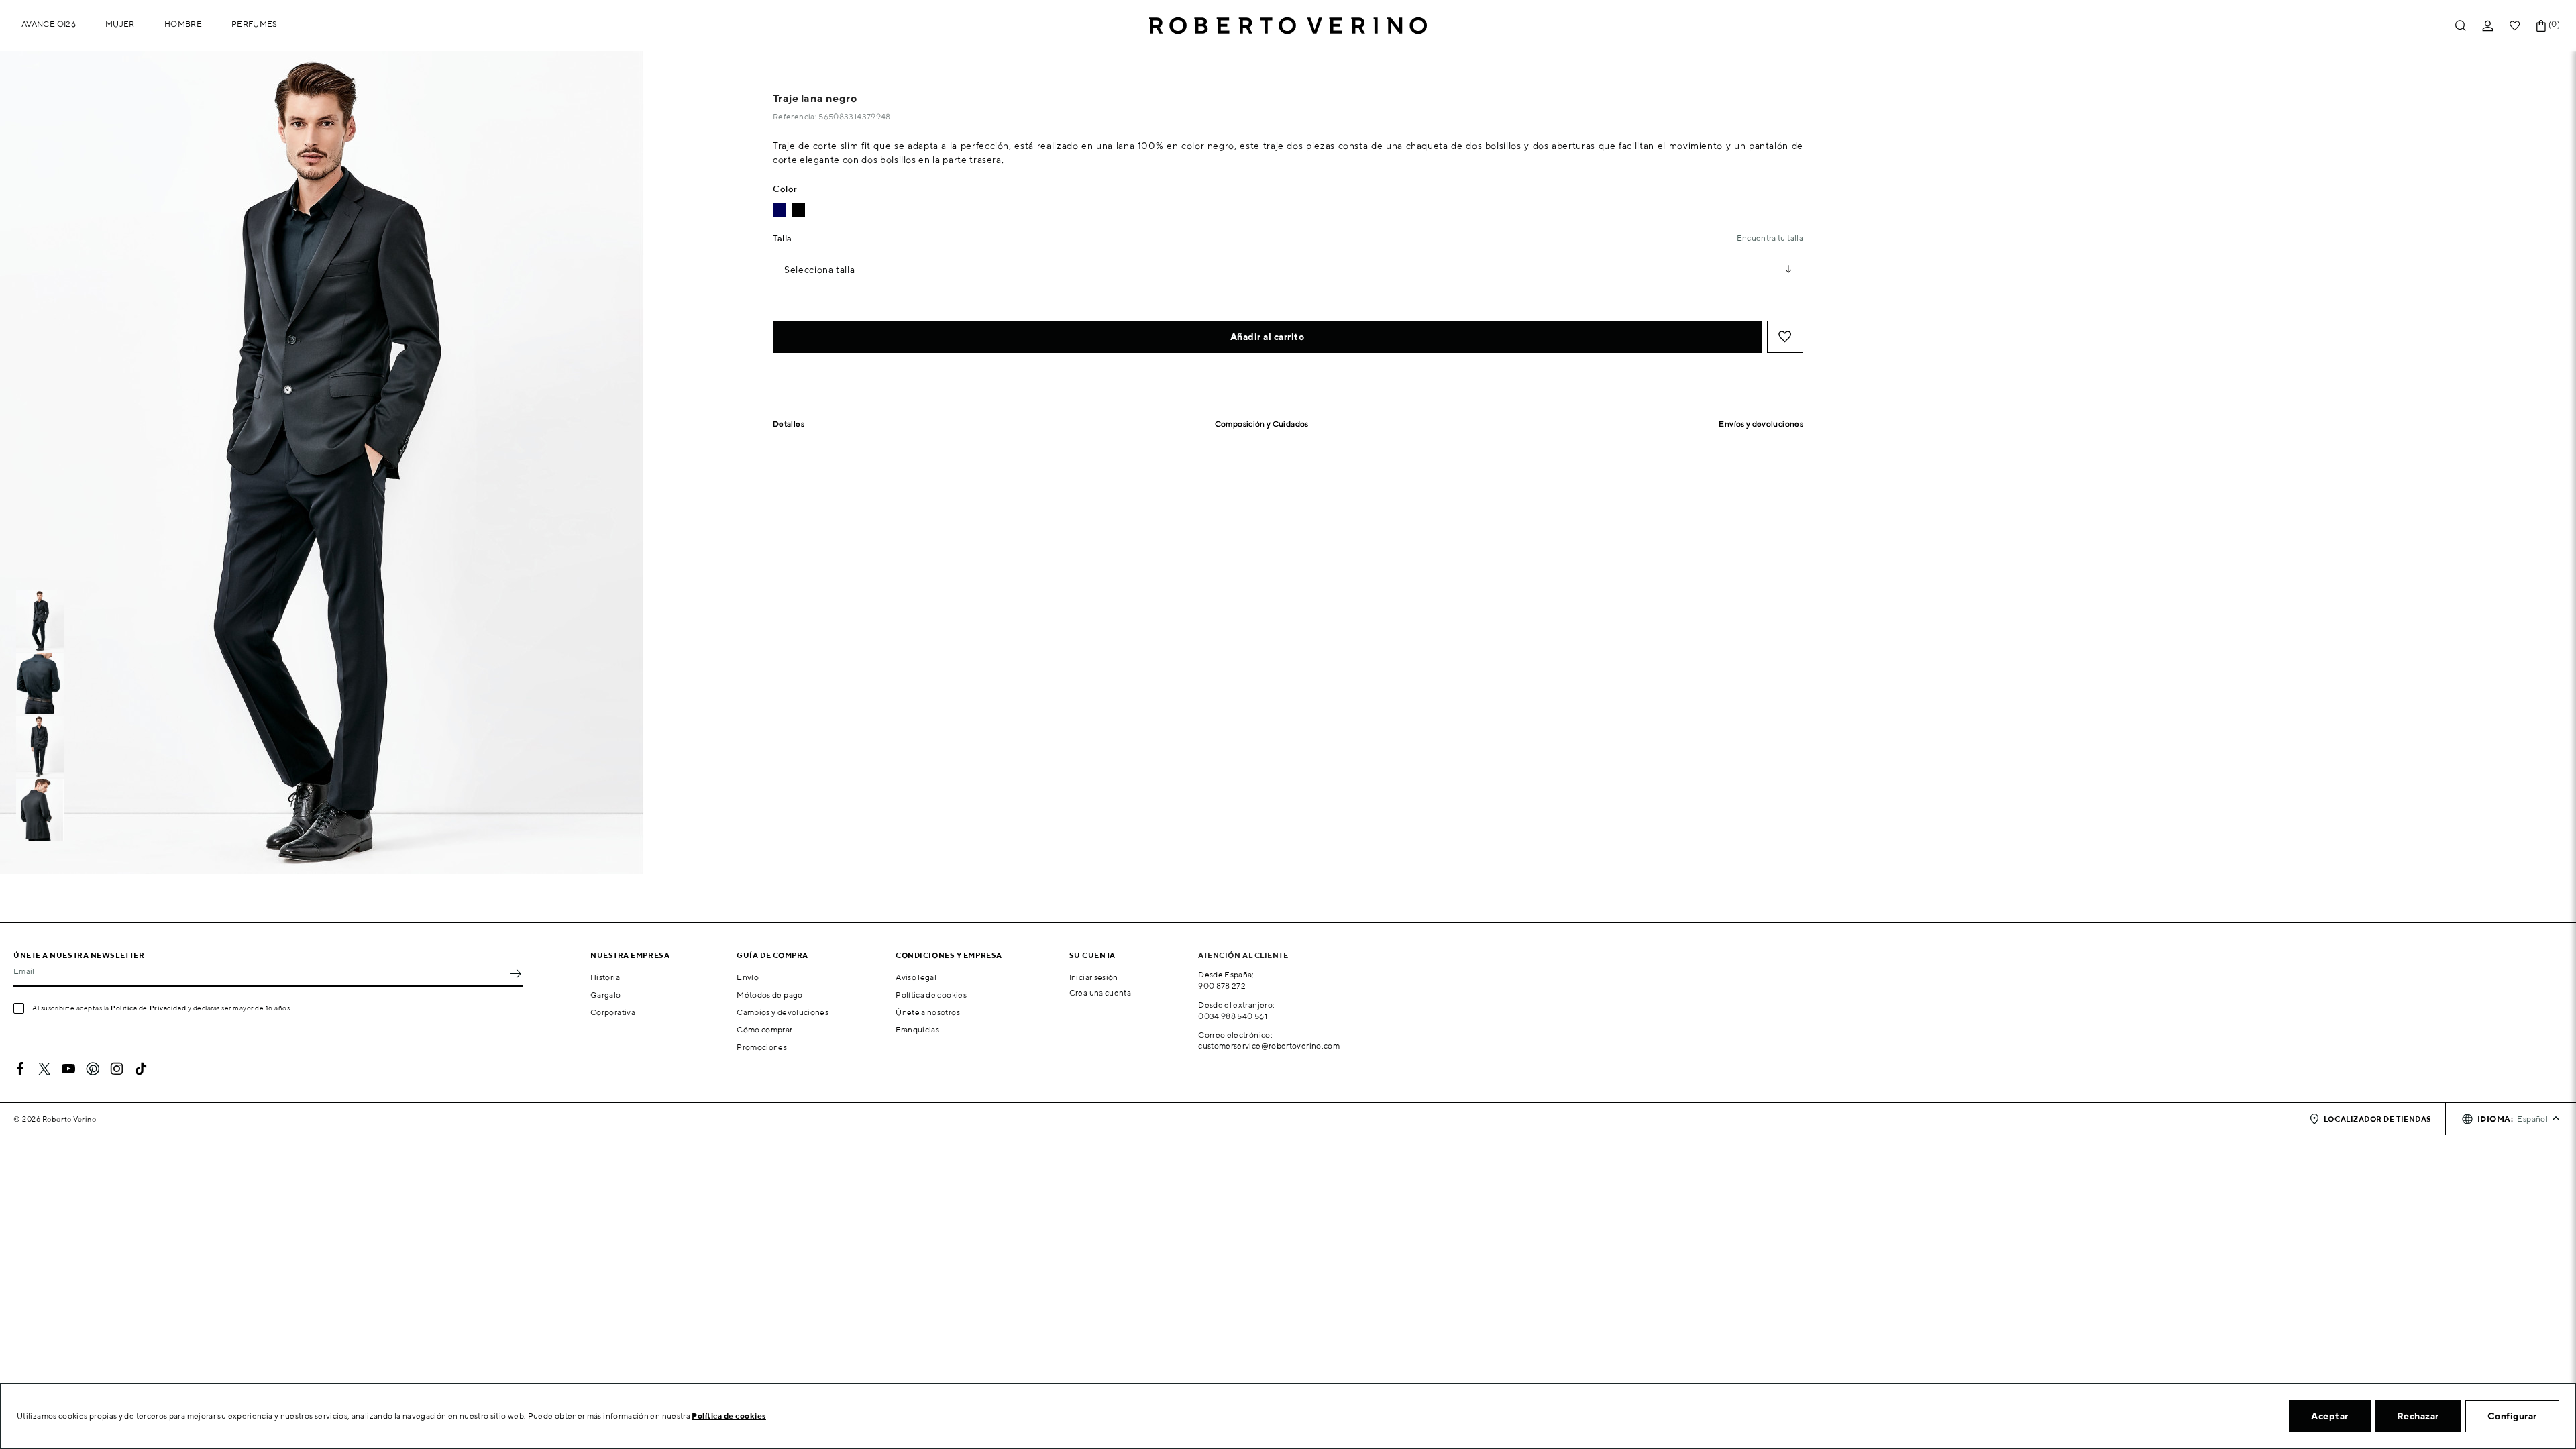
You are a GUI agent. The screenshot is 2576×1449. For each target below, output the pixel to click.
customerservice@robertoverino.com (1269, 1045)
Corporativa (613, 1012)
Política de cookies (931, 995)
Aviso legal (916, 977)
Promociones (762, 1047)
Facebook (20, 1069)
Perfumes (255, 24)
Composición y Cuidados (1262, 424)
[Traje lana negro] (798, 210)
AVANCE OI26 (49, 24)
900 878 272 (1222, 986)
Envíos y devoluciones (1761, 424)
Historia (605, 977)
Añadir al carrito (1268, 337)
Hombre (183, 24)
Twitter (44, 1069)
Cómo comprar (764, 1029)
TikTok (141, 1069)
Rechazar (2418, 1416)
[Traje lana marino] (780, 210)
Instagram (117, 1069)
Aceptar (2330, 1416)
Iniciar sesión (1094, 977)
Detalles (789, 424)
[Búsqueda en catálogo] (2461, 26)
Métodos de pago (769, 995)
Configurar (2512, 1416)
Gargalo (606, 995)
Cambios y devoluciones (783, 1012)
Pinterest (93, 1069)
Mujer (120, 24)
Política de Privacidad (148, 1008)
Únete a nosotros (928, 1012)
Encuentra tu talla (1770, 238)
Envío (748, 977)
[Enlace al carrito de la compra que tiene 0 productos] (2541, 26)
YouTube (68, 1069)
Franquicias (917, 1029)
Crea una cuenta (1100, 992)
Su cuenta (1092, 955)
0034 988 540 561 (1233, 1016)
